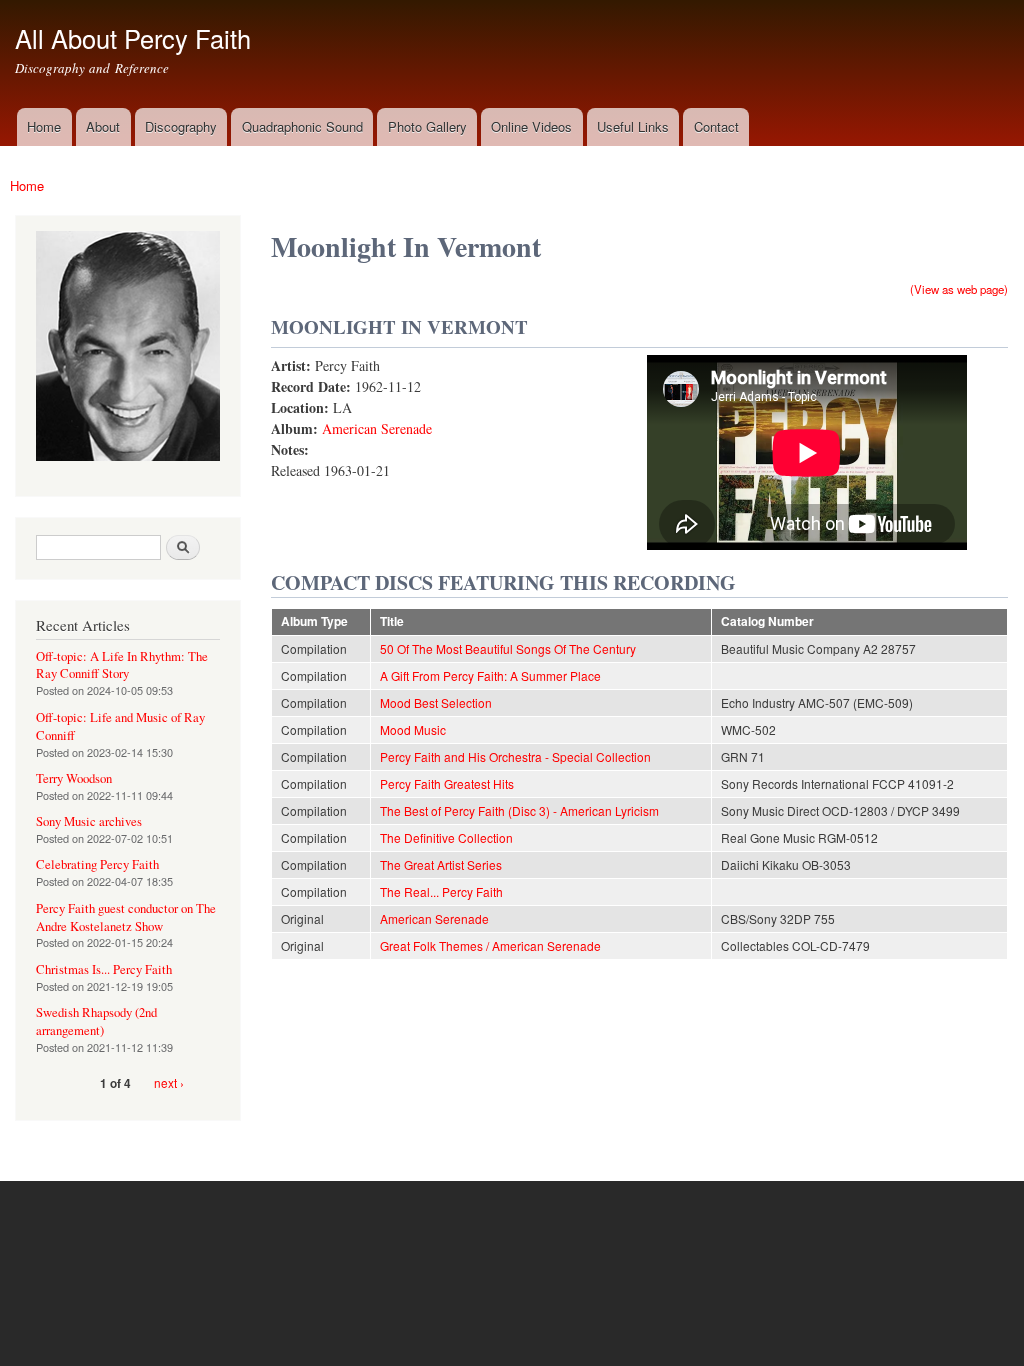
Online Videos (531, 126)
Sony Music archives (89, 821)
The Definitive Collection (446, 837)
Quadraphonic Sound (302, 126)
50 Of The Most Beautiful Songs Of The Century (508, 648)
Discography (181, 126)
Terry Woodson (74, 778)
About (103, 126)
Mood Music (413, 729)
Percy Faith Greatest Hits (447, 783)
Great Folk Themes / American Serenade (490, 945)
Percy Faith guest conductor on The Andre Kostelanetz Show (126, 917)
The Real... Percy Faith (441, 891)
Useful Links (633, 126)
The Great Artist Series (441, 864)
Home (44, 126)
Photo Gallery (427, 126)
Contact (716, 126)
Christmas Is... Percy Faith (104, 969)
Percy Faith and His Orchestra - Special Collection (515, 756)
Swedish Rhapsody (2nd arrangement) (96, 1021)
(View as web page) (959, 289)
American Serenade (377, 428)
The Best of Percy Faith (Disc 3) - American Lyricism (519, 810)
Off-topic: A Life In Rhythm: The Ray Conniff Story (122, 665)
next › (169, 1082)
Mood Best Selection (436, 702)
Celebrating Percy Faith (97, 864)
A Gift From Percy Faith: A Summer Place (490, 675)
